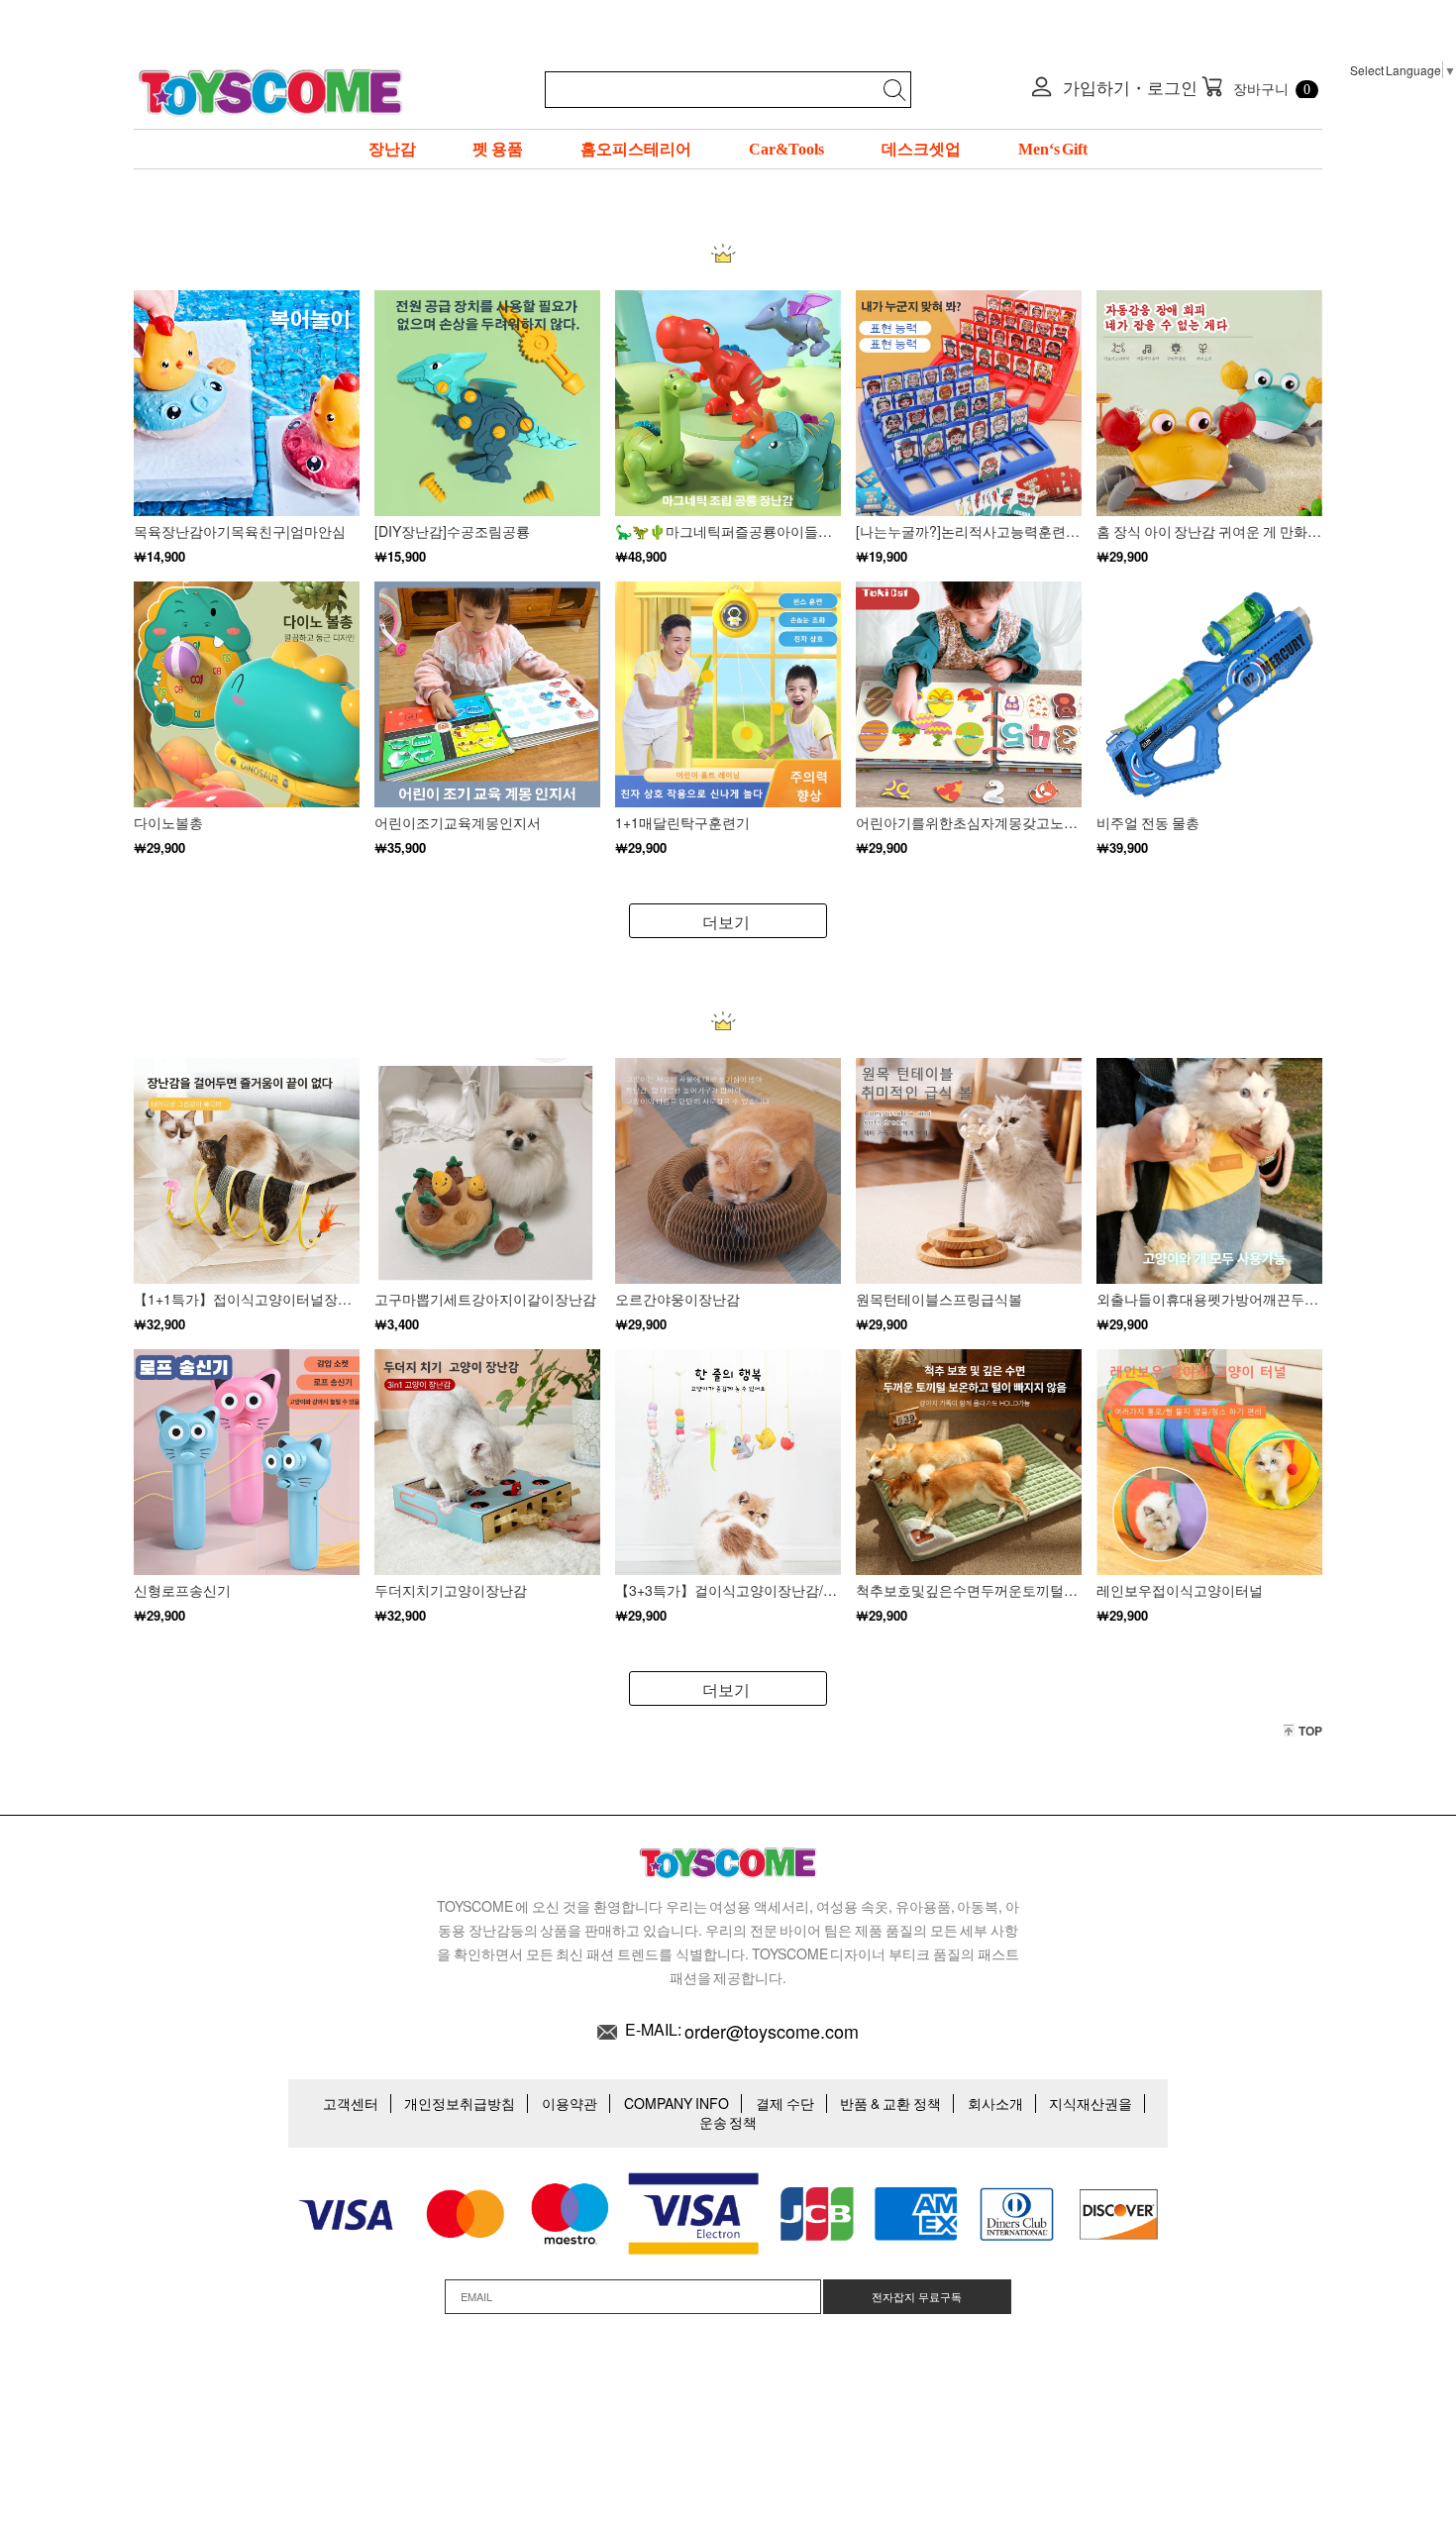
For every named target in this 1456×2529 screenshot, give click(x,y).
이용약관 (570, 2103)
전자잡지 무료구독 (917, 2296)
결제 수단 (785, 2103)
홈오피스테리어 (636, 149)
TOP (1310, 1731)
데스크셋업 (921, 149)
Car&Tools (786, 149)
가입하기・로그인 (1129, 87)
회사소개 (995, 2103)
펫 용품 (498, 149)
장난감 (392, 149)
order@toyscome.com (772, 2031)
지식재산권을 (1091, 2103)
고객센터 (351, 2103)
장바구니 (1256, 87)
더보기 (726, 922)
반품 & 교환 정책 (890, 2103)
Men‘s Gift (1053, 149)
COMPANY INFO (676, 2103)
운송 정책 (728, 2122)
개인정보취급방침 (460, 2103)
